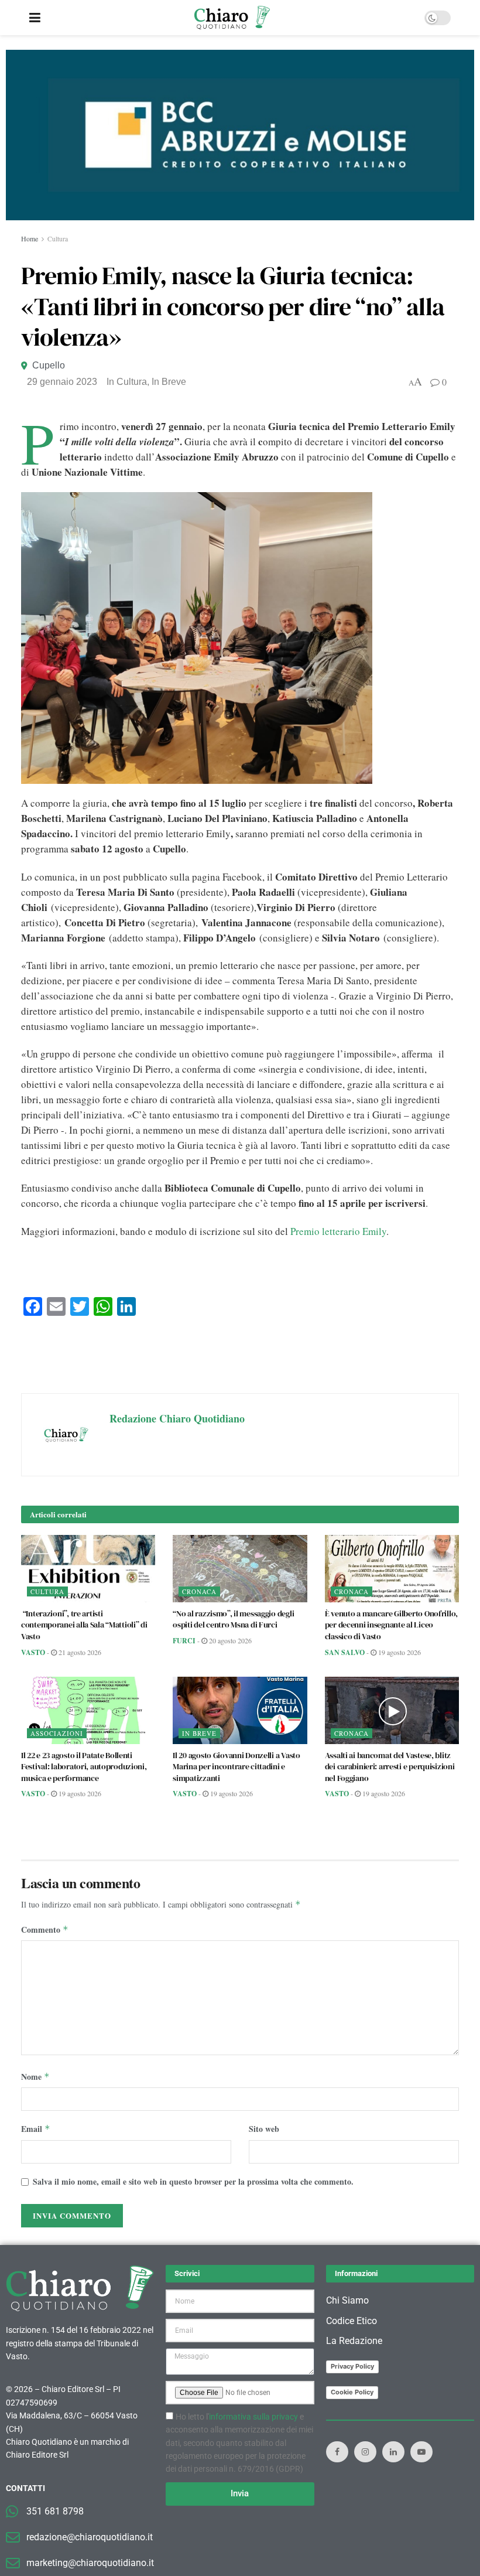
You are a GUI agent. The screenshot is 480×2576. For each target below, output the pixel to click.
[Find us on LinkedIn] (393, 2452)
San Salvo (345, 1652)
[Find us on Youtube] (421, 2452)
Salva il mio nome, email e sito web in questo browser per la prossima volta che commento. (193, 2181)
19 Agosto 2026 (399, 1652)
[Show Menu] (35, 18)
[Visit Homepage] (232, 18)
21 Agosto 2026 (79, 1652)
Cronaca (199, 1591)
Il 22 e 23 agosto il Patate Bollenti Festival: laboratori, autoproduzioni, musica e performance (84, 1767)
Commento (45, 1930)
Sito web (264, 2129)
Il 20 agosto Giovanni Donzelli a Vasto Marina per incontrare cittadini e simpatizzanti (236, 1767)
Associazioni (57, 1733)
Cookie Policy (352, 2392)
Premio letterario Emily (338, 1231)
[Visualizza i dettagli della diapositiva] (240, 135)
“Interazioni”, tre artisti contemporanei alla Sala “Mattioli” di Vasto (84, 1625)
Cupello (49, 365)
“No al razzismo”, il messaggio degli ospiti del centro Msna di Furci (233, 1619)
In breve (169, 382)
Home (30, 238)
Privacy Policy (352, 2366)
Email (36, 2129)
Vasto (33, 1652)
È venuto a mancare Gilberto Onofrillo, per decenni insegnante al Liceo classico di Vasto (391, 1625)
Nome (35, 2077)
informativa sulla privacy (253, 2417)
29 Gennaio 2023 (62, 382)
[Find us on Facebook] (337, 2452)
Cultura (58, 238)
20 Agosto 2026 (229, 1640)
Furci (184, 1641)
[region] (240, 135)
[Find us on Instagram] (365, 2452)
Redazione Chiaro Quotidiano (177, 1418)
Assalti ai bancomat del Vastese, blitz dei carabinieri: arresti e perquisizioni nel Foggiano (390, 1767)
